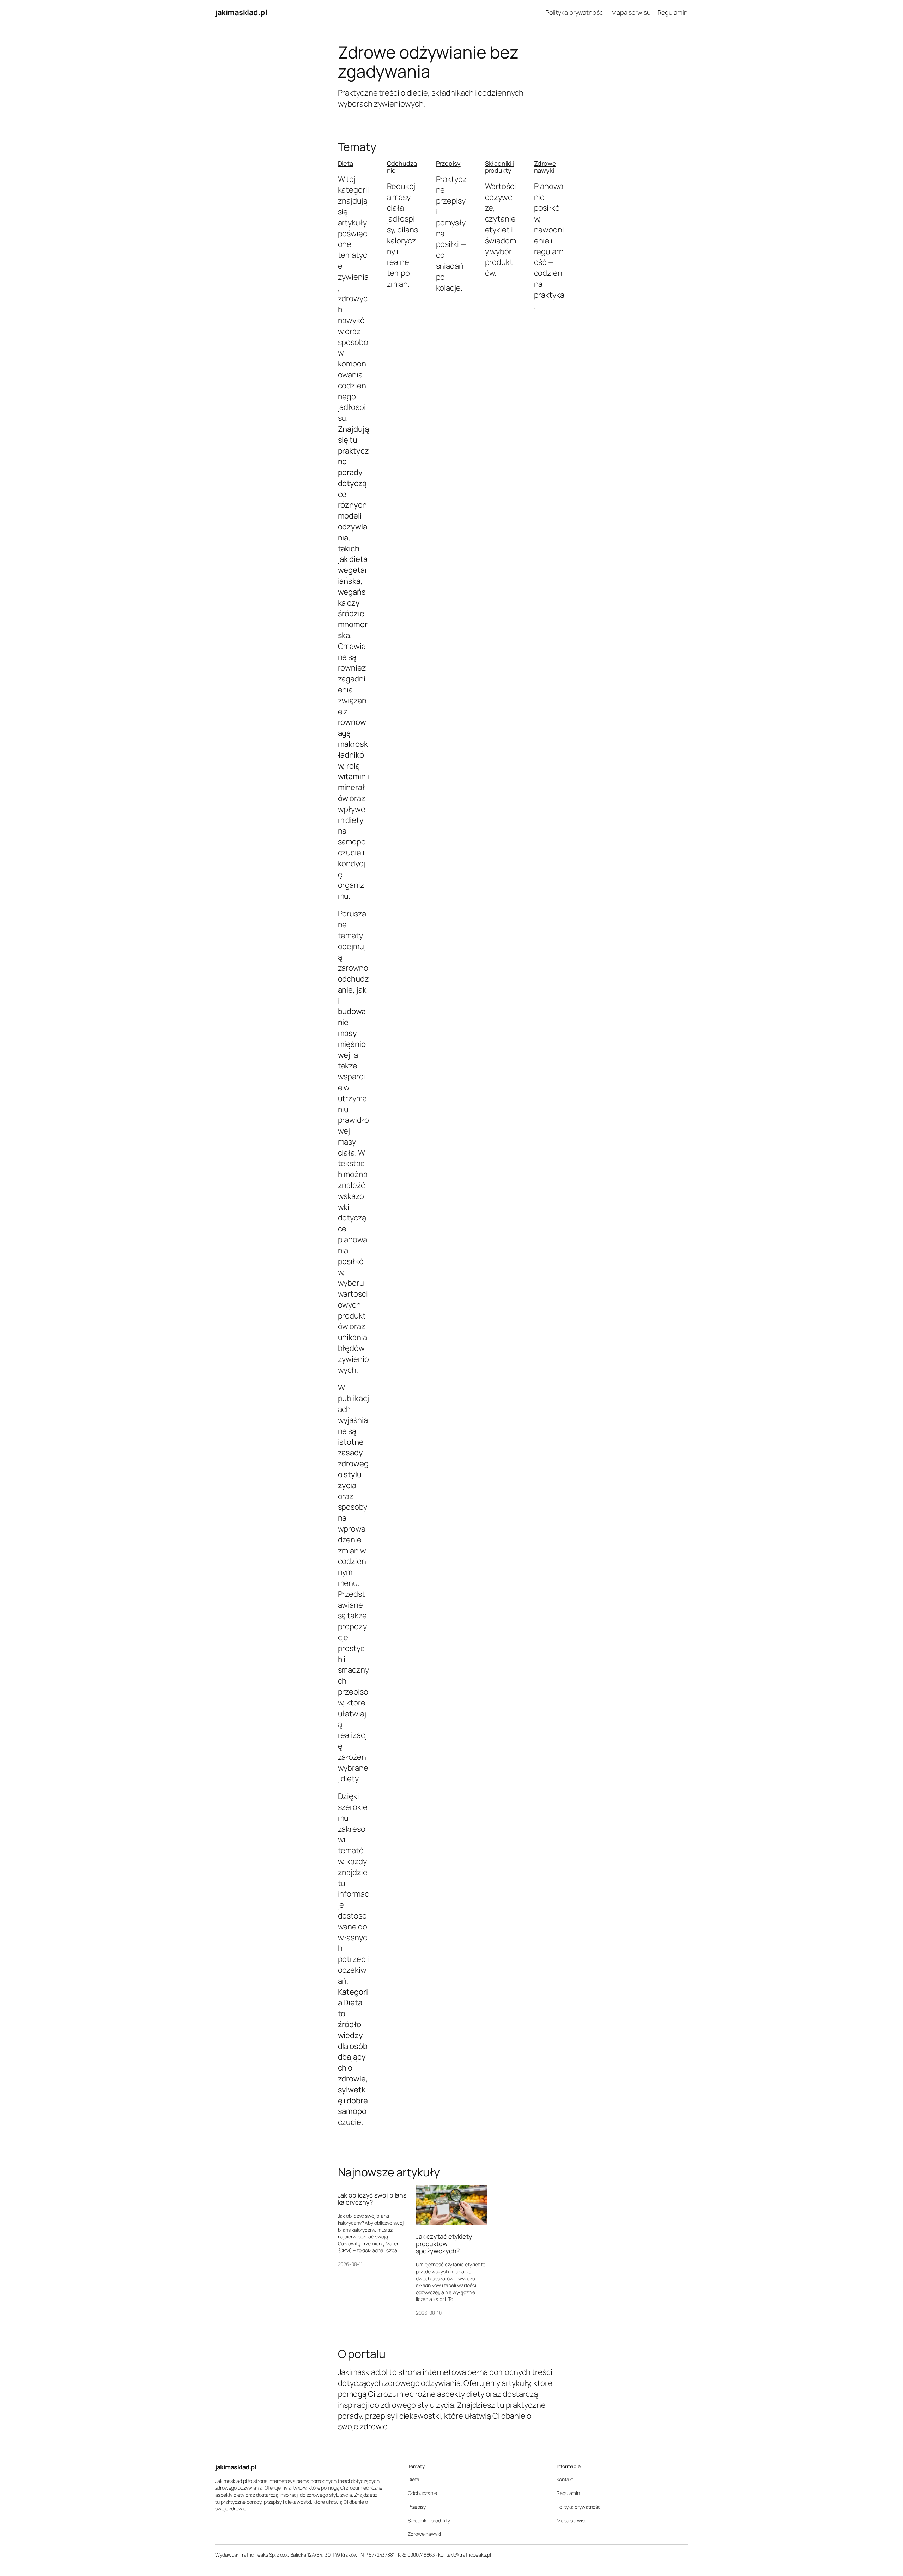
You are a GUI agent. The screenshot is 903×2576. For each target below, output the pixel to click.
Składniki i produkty (500, 167)
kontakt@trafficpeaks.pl (465, 2555)
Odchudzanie (402, 167)
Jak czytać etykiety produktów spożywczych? (444, 2244)
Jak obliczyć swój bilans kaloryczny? (372, 2199)
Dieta (346, 163)
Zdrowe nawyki (545, 167)
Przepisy (448, 163)
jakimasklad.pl (241, 12)
